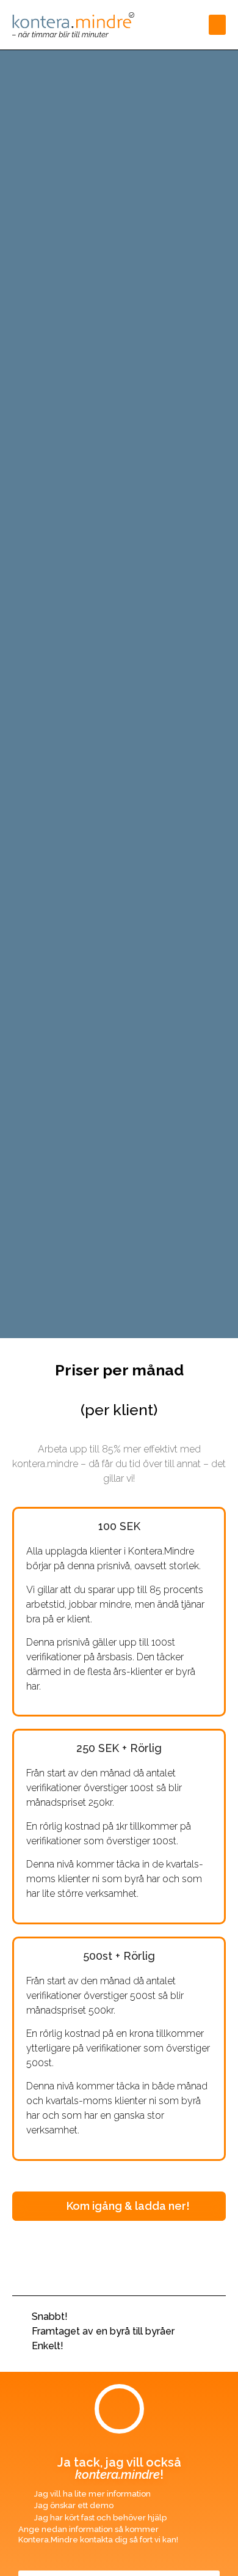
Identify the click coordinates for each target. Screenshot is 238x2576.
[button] (217, 25)
